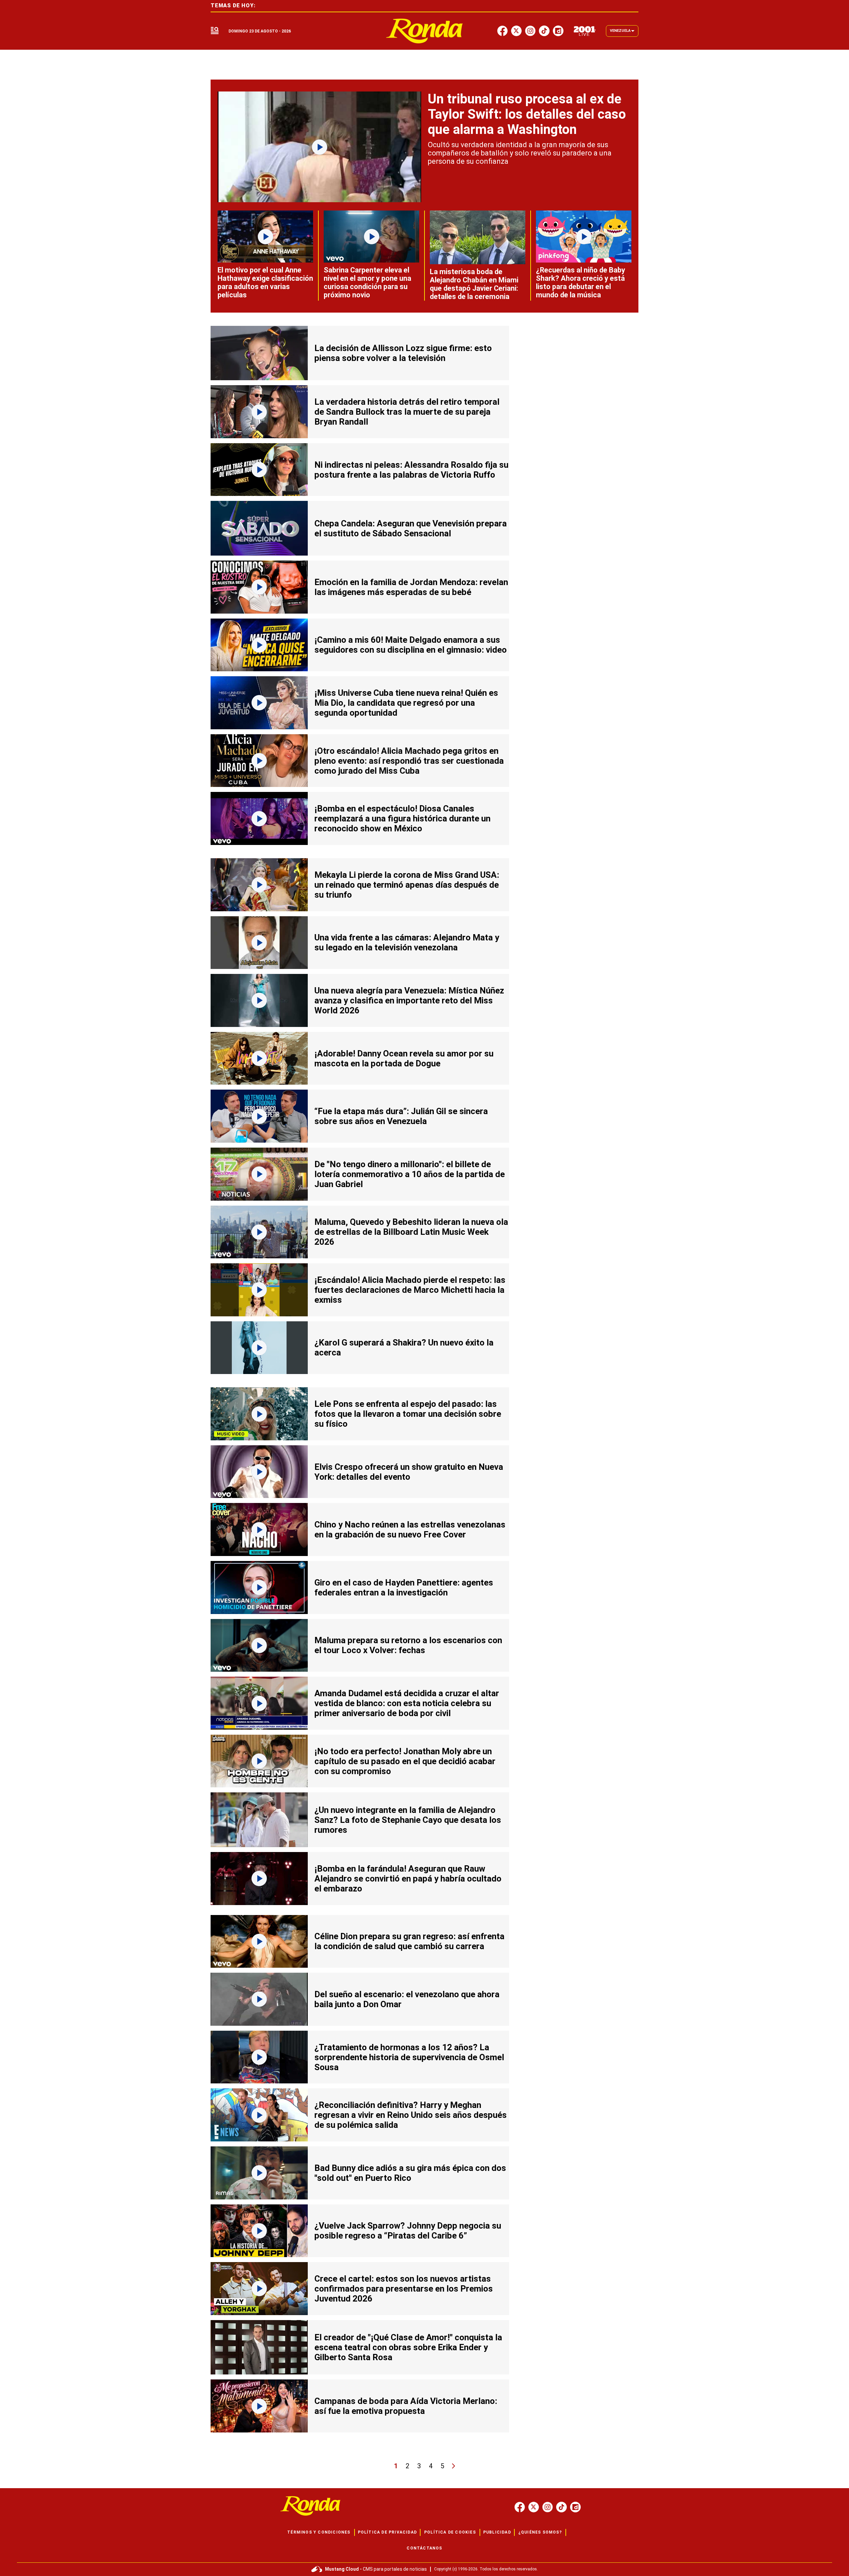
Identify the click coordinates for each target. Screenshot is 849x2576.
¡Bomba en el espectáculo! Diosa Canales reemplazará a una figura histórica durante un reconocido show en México (402, 818)
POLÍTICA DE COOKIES (450, 2532)
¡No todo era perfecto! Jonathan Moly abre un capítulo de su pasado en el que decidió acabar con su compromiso (405, 1761)
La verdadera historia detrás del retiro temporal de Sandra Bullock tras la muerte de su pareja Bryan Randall (407, 412)
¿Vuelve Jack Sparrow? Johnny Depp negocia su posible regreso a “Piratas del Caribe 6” (408, 2231)
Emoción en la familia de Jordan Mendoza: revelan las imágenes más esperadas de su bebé (411, 587)
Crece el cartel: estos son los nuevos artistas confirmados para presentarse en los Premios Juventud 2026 (404, 2289)
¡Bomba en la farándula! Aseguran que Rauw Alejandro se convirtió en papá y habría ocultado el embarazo (408, 1879)
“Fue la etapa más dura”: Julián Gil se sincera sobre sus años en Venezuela (401, 1116)
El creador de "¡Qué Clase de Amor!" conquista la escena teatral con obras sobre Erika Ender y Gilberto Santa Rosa (408, 2347)
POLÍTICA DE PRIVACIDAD (387, 2532)
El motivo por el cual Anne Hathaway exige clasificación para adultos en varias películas (265, 282)
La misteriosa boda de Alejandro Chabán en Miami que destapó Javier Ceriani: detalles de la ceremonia (474, 284)
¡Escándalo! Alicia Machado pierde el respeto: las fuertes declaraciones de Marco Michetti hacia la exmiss (410, 1290)
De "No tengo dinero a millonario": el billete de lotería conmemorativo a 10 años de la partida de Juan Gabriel (410, 1174)
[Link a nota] (319, 147)
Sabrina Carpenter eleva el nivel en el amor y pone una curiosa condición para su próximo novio (367, 282)
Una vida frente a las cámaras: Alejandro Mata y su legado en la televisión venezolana (407, 942)
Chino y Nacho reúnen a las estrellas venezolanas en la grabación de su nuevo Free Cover (410, 1529)
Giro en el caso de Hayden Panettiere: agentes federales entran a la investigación (404, 1588)
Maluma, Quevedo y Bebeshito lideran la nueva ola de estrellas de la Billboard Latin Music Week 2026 (411, 1232)
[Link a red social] (520, 2507)
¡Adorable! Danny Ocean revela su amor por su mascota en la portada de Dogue (404, 1058)
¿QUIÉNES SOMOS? (540, 2532)
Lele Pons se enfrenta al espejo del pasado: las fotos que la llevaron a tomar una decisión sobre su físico (408, 1414)
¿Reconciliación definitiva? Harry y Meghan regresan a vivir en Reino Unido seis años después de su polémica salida (411, 2115)
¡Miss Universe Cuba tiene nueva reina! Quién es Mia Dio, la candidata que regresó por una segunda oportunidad (406, 703)
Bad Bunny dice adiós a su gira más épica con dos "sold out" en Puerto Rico (410, 2173)
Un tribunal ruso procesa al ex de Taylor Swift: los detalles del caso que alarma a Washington (527, 114)
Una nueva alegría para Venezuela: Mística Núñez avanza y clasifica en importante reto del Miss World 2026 (409, 1000)
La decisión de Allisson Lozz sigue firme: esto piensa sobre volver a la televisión (403, 353)
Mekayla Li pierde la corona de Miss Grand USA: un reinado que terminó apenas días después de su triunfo (407, 885)
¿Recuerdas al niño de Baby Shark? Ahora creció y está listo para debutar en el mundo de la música (581, 282)
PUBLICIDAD (497, 2532)
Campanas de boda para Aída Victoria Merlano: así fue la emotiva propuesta (406, 2406)
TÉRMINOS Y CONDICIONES (319, 2532)
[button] (215, 31)
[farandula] (425, 31)
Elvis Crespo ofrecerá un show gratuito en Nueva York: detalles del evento (409, 1472)
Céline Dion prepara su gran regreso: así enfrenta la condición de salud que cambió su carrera (409, 1941)
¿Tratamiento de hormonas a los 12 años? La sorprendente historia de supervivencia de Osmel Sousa (409, 2057)
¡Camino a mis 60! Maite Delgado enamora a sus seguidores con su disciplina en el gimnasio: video (411, 645)
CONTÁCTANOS (424, 2548)
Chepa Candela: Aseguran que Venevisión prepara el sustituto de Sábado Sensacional (411, 528)
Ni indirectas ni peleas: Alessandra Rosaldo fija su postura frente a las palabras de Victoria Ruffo (411, 470)
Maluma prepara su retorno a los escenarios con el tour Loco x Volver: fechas (408, 1645)
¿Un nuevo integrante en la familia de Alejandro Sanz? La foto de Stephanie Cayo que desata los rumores (408, 1820)
